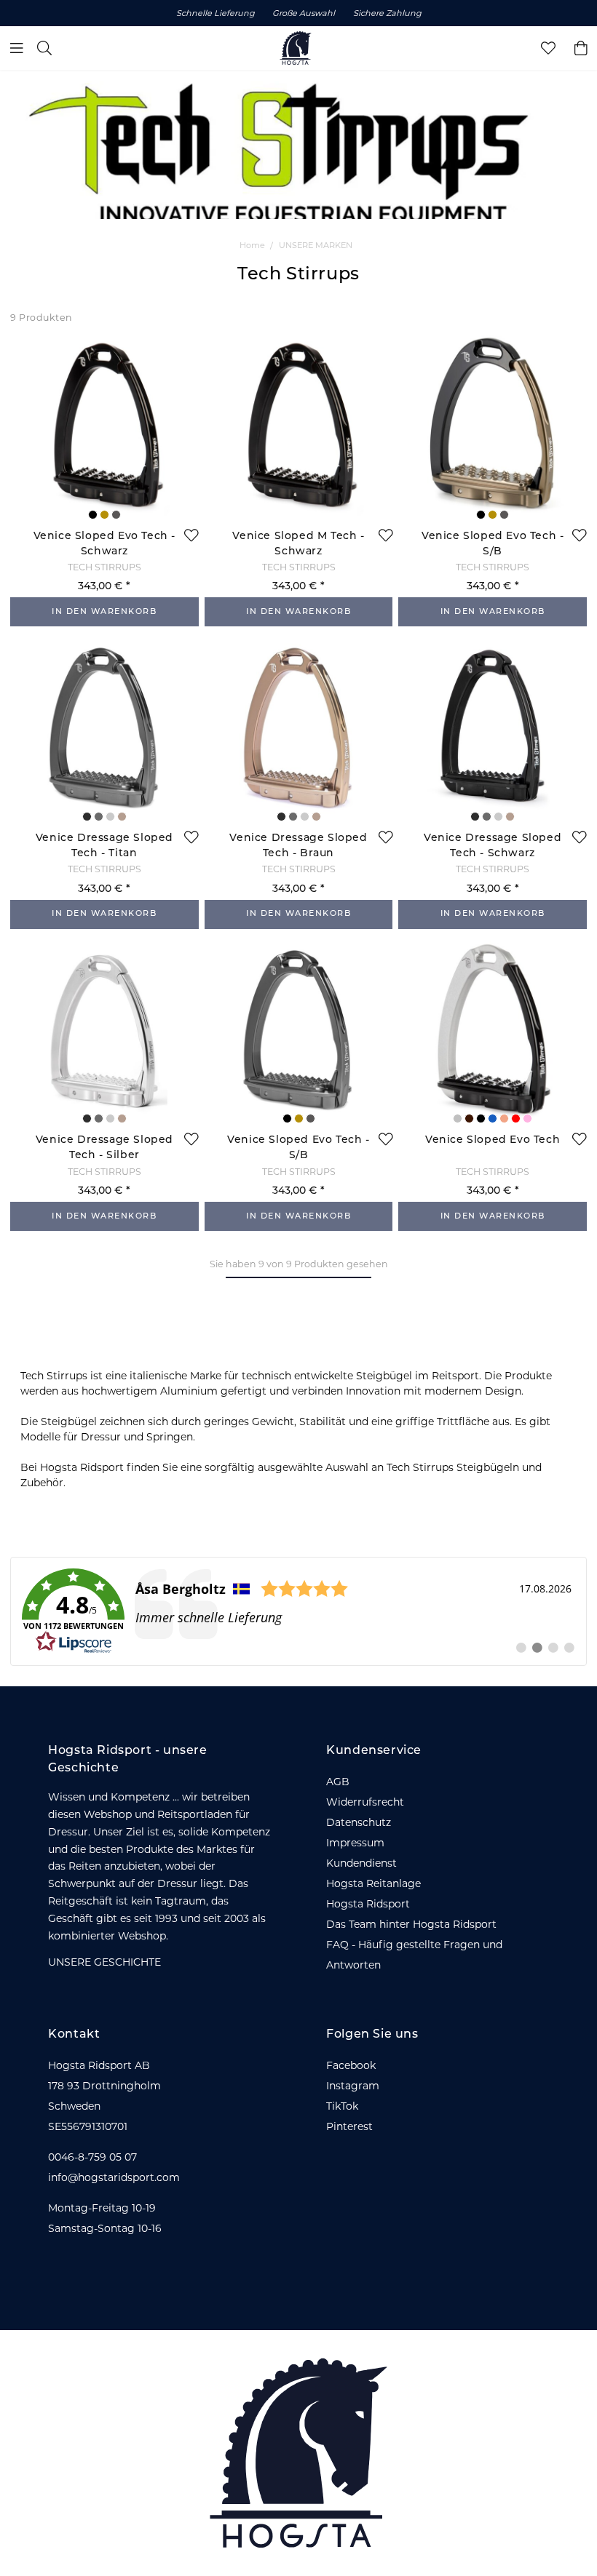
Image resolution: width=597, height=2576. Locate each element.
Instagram (353, 2086)
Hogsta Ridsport (368, 1904)
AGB (338, 1782)
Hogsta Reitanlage (373, 1883)
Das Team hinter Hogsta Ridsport (411, 1924)
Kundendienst (361, 1863)
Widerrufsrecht (365, 1802)
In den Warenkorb (104, 612)
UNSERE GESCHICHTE (104, 1962)
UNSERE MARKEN (316, 245)
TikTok (342, 2106)
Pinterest (349, 2126)
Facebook (351, 2065)
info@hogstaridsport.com (114, 2177)
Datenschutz (359, 1822)
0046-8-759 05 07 (92, 2157)
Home (252, 245)
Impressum (355, 1843)
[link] (298, 1611)
